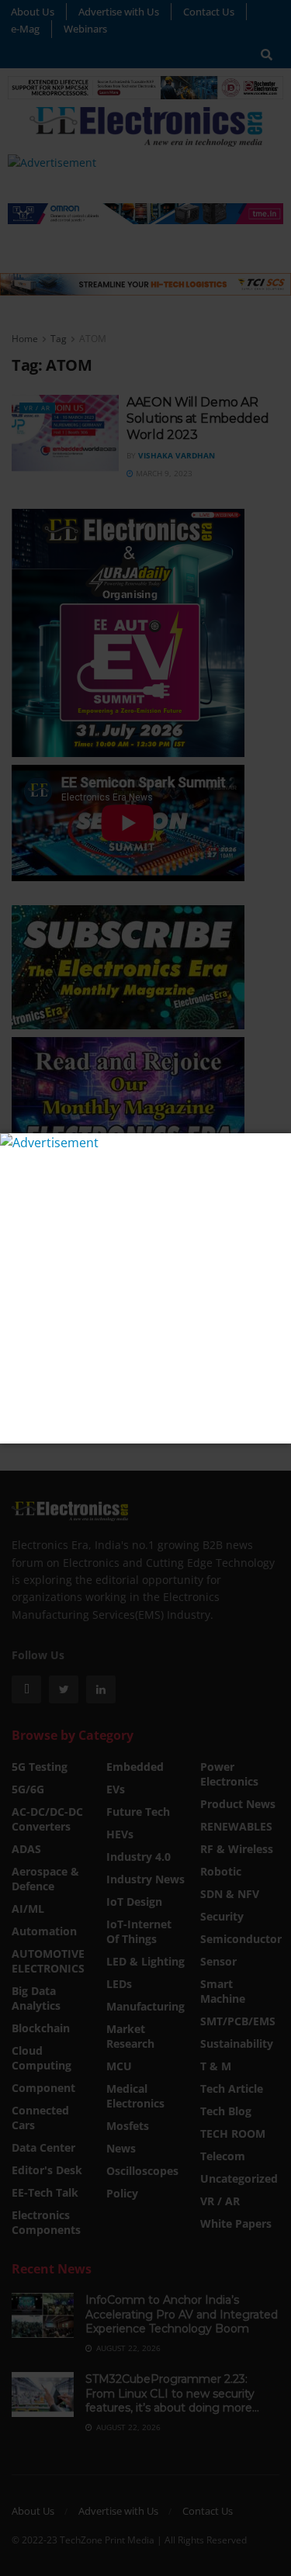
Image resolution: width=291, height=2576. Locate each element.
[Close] (277, 1147)
